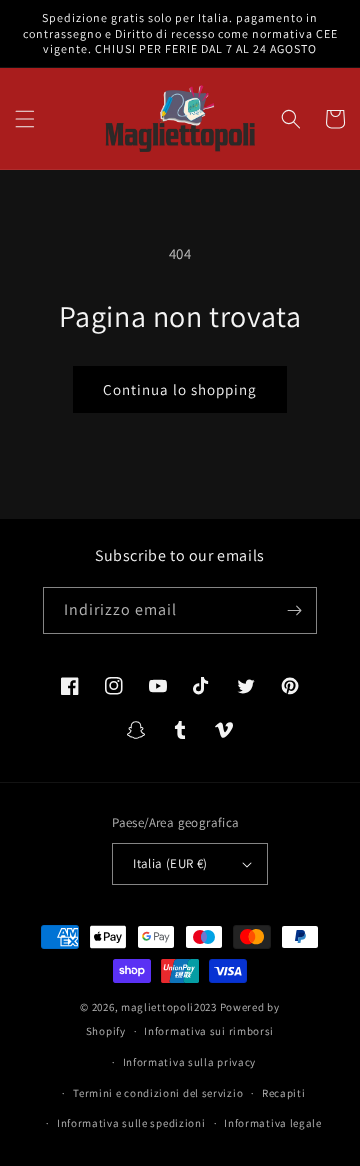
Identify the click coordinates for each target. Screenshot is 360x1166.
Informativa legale (273, 1123)
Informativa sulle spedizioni (131, 1123)
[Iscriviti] (294, 610)
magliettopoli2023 (169, 1007)
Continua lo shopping (180, 389)
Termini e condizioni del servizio (158, 1093)
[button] (25, 119)
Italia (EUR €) (170, 863)
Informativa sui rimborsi (209, 1031)
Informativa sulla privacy (190, 1062)
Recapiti (284, 1093)
